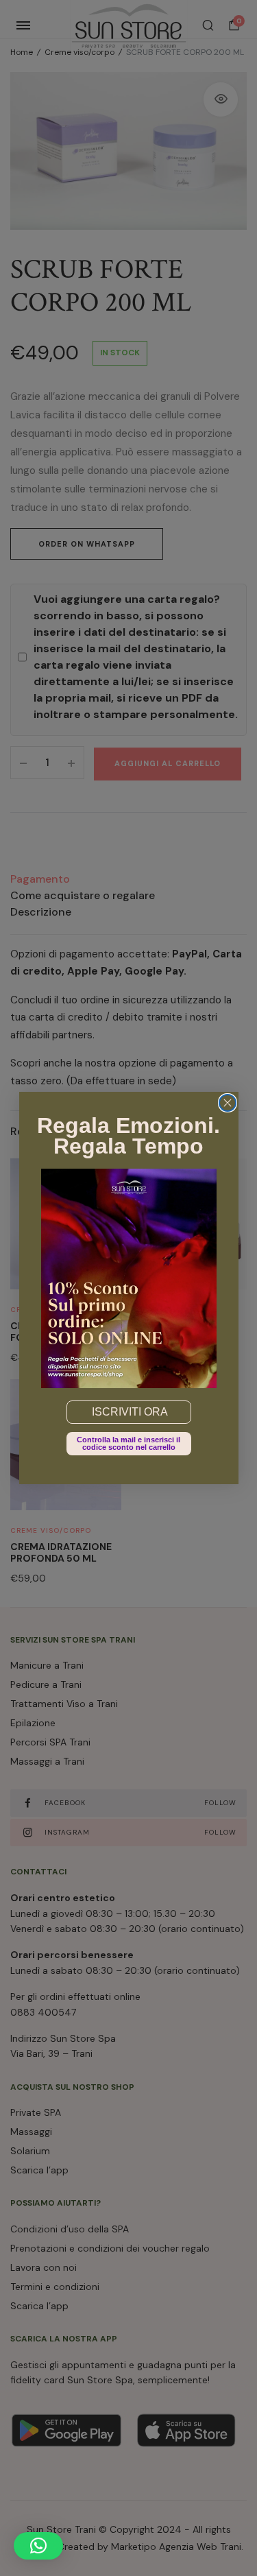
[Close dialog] (228, 1103)
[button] (38, 2546)
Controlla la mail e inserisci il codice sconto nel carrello (128, 1443)
